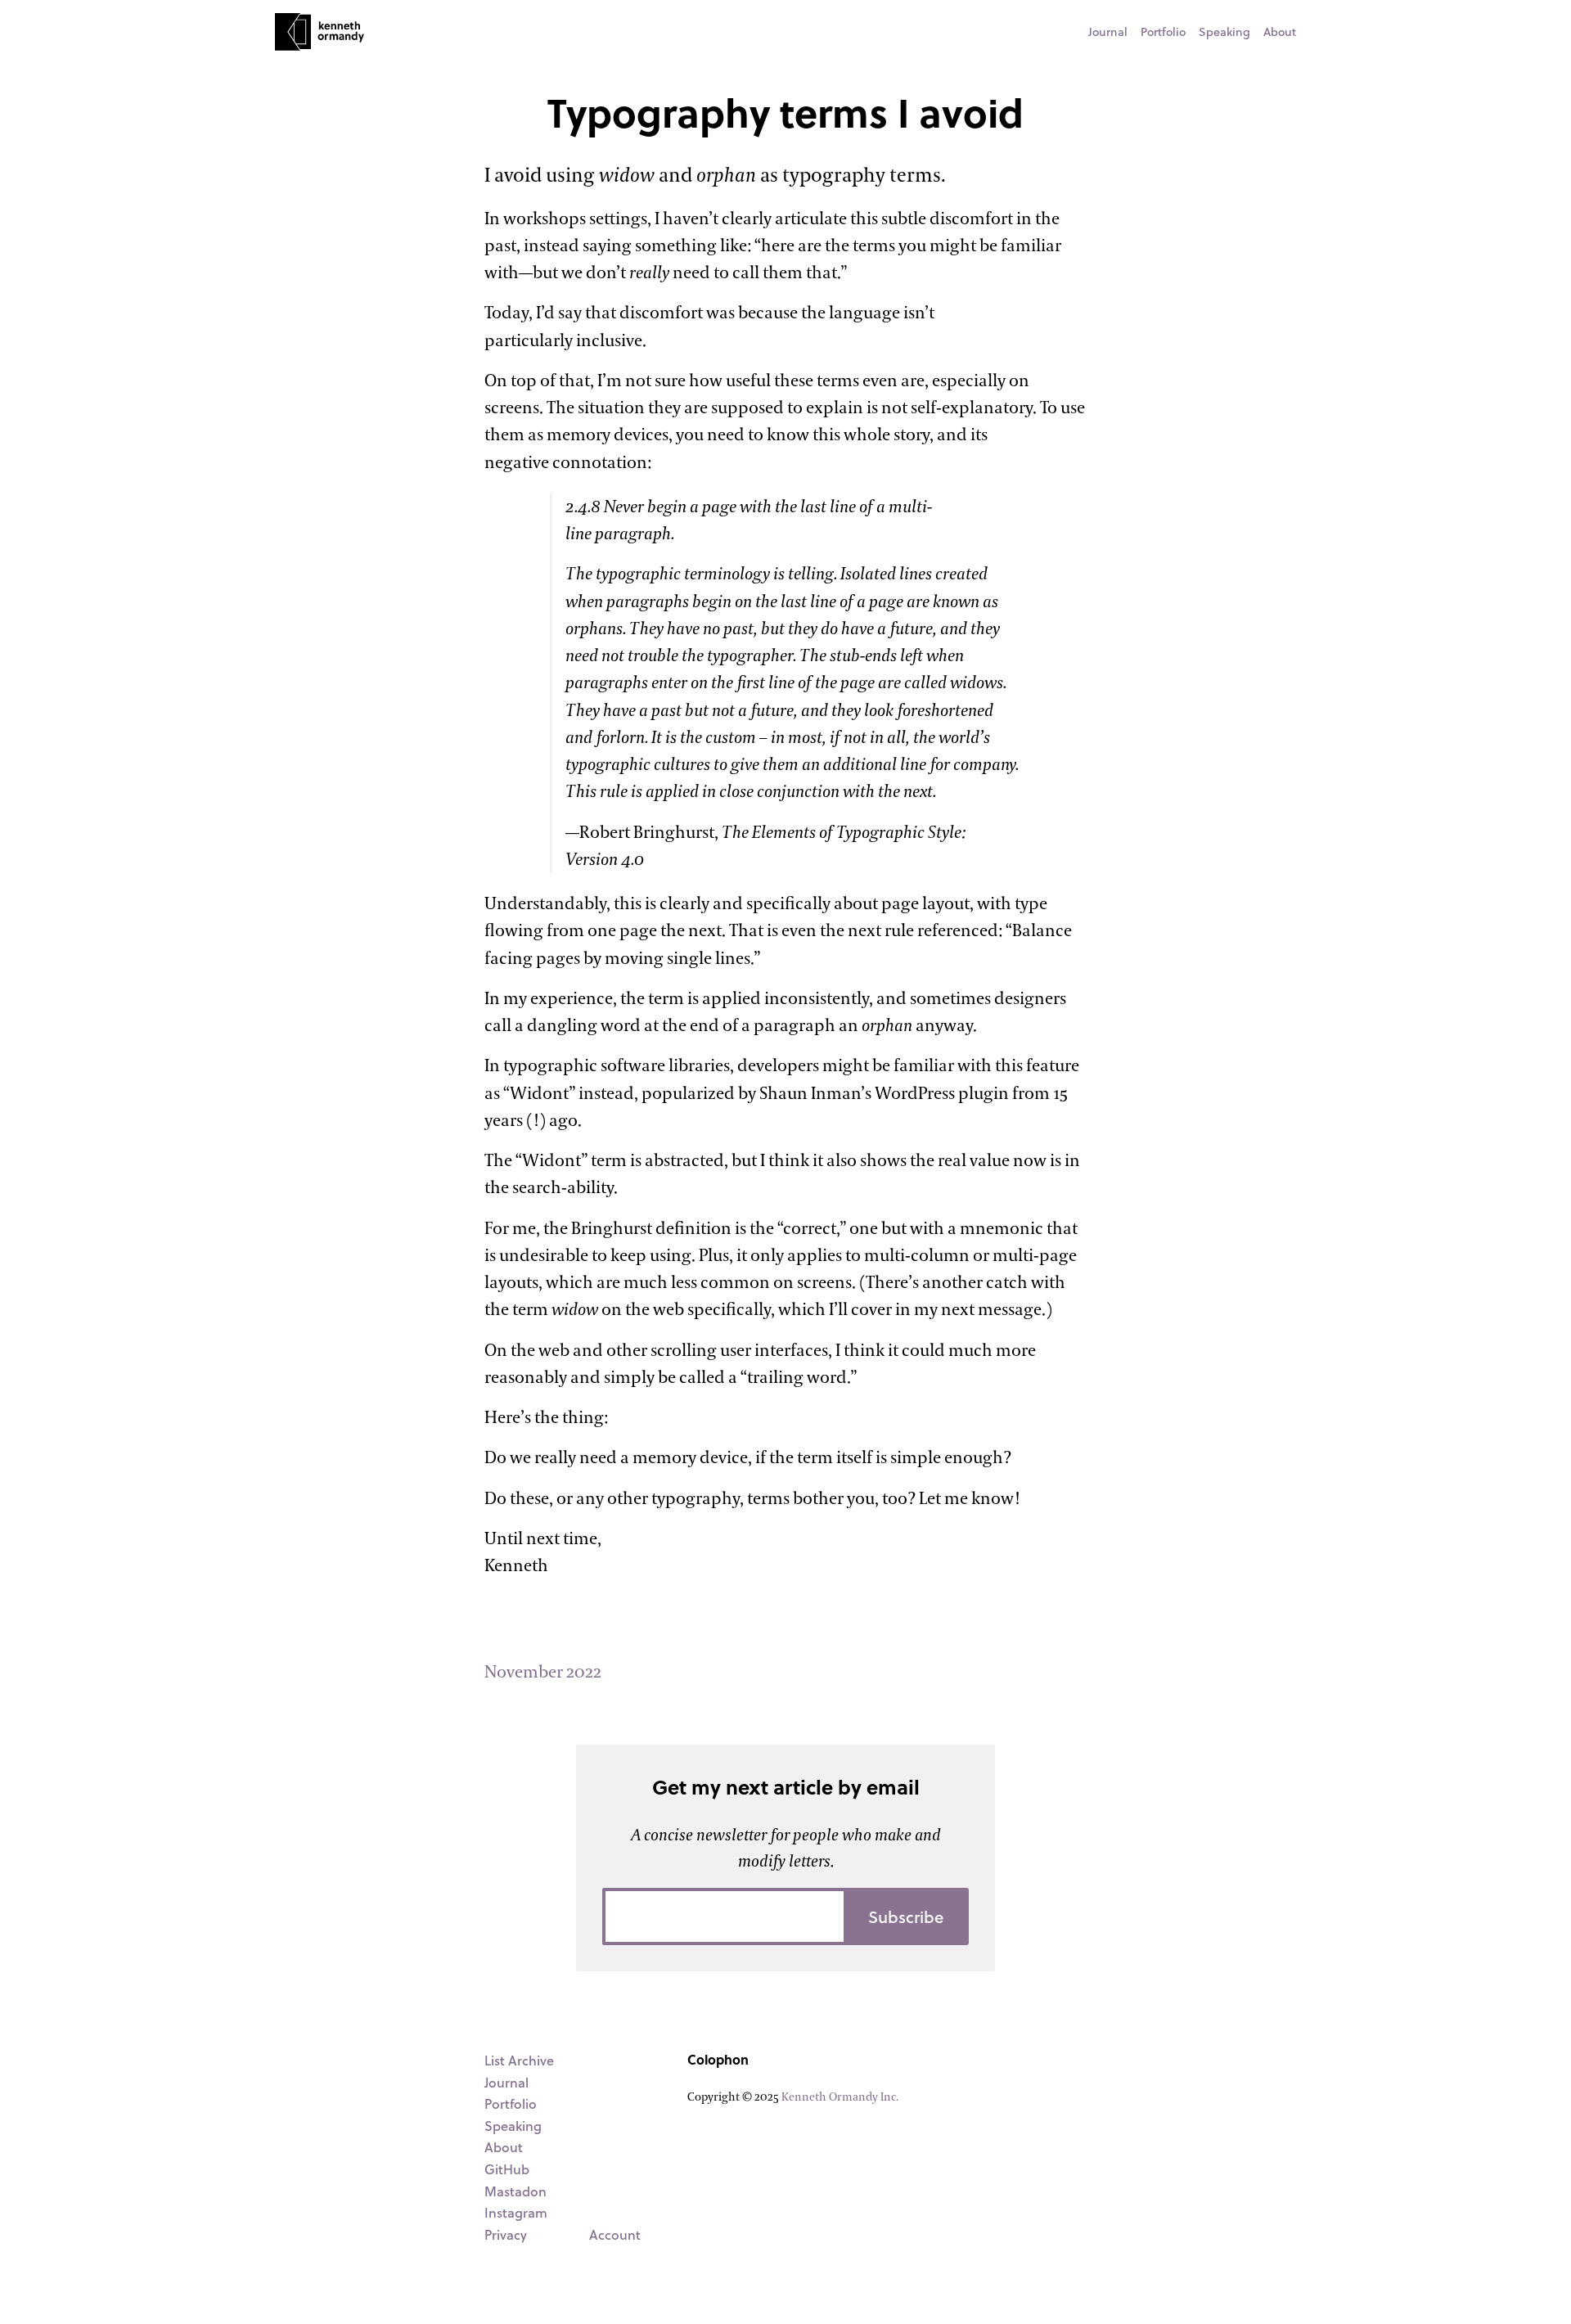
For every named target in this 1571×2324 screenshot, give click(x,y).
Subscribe (906, 1916)
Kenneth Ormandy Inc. (840, 2097)
